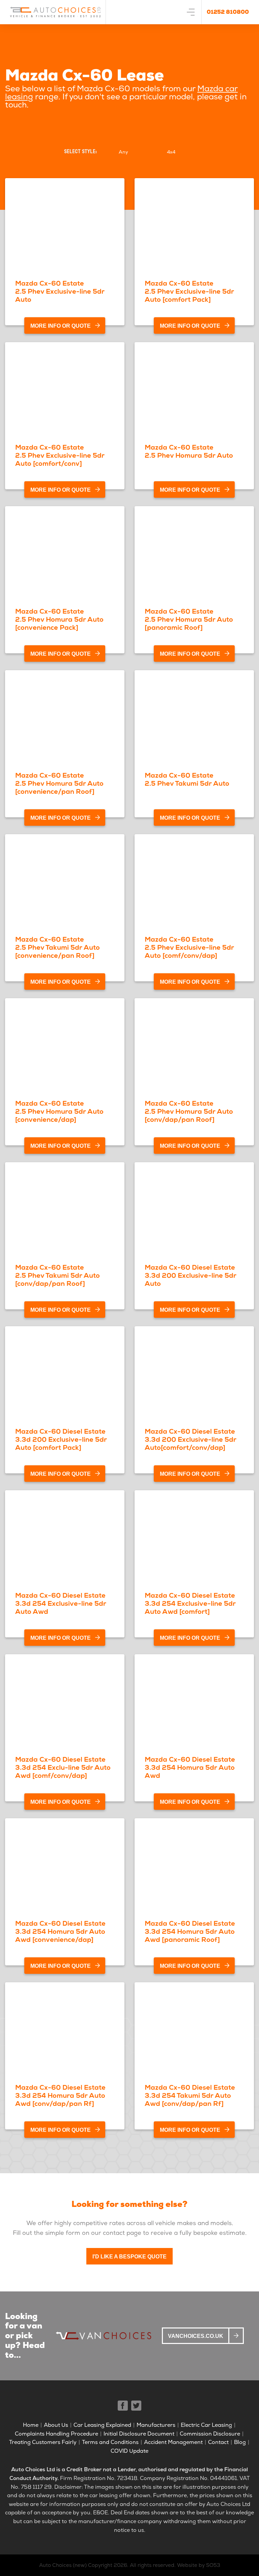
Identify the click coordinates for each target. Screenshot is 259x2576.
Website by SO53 (199, 2565)
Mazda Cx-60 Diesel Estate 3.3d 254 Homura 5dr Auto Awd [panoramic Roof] (190, 1931)
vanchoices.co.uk (196, 2336)
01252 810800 (228, 12)
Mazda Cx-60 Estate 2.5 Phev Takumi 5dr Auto (187, 779)
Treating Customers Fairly (43, 2442)
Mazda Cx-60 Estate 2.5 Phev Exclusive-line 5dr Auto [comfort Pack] (189, 291)
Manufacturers (156, 2425)
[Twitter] (136, 2406)
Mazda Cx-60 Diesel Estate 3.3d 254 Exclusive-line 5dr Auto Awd (61, 1603)
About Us (56, 2425)
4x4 (171, 152)
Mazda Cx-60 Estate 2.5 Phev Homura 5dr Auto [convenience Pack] (59, 619)
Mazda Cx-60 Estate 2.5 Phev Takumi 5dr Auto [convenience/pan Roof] (57, 947)
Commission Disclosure (210, 2434)
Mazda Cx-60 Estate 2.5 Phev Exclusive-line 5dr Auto (60, 291)
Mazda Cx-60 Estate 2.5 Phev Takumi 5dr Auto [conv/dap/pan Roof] (57, 1275)
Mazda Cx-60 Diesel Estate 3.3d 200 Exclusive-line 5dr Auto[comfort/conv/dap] (191, 1439)
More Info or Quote (61, 326)
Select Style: (80, 152)
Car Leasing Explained (102, 2425)
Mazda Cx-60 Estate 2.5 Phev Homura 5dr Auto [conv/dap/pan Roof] (189, 1111)
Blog (240, 2442)
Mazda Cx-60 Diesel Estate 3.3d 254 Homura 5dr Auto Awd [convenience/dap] (60, 1931)
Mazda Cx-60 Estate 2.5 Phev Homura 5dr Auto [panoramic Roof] (189, 619)
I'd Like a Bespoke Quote (129, 2257)
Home (31, 2425)
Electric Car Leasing (206, 2425)
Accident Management (173, 2442)
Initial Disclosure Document (139, 2434)
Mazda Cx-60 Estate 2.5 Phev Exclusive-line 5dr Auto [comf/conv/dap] (189, 947)
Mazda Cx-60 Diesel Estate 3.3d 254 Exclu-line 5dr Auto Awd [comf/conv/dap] (63, 1767)
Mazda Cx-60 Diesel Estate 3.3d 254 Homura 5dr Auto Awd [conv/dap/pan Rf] (60, 2095)
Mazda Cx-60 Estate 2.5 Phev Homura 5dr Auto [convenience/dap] (59, 1111)
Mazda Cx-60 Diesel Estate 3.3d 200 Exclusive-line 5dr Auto (191, 1275)
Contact (218, 2442)
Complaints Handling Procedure (56, 2434)
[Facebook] (123, 2406)
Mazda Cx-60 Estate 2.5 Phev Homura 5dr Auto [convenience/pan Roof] (59, 783)
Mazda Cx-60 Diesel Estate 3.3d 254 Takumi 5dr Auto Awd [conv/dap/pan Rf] (190, 2095)
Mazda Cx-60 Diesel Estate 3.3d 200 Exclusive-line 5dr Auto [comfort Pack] (61, 1439)
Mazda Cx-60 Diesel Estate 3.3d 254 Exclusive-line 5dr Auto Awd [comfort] (190, 1603)
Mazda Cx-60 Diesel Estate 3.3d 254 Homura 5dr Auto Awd (190, 1767)
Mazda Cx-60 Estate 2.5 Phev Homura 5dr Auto (189, 451)
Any (123, 152)
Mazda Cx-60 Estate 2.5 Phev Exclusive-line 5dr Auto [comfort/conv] (60, 455)
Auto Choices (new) (63, 2565)
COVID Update (129, 2451)
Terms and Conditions (110, 2442)
